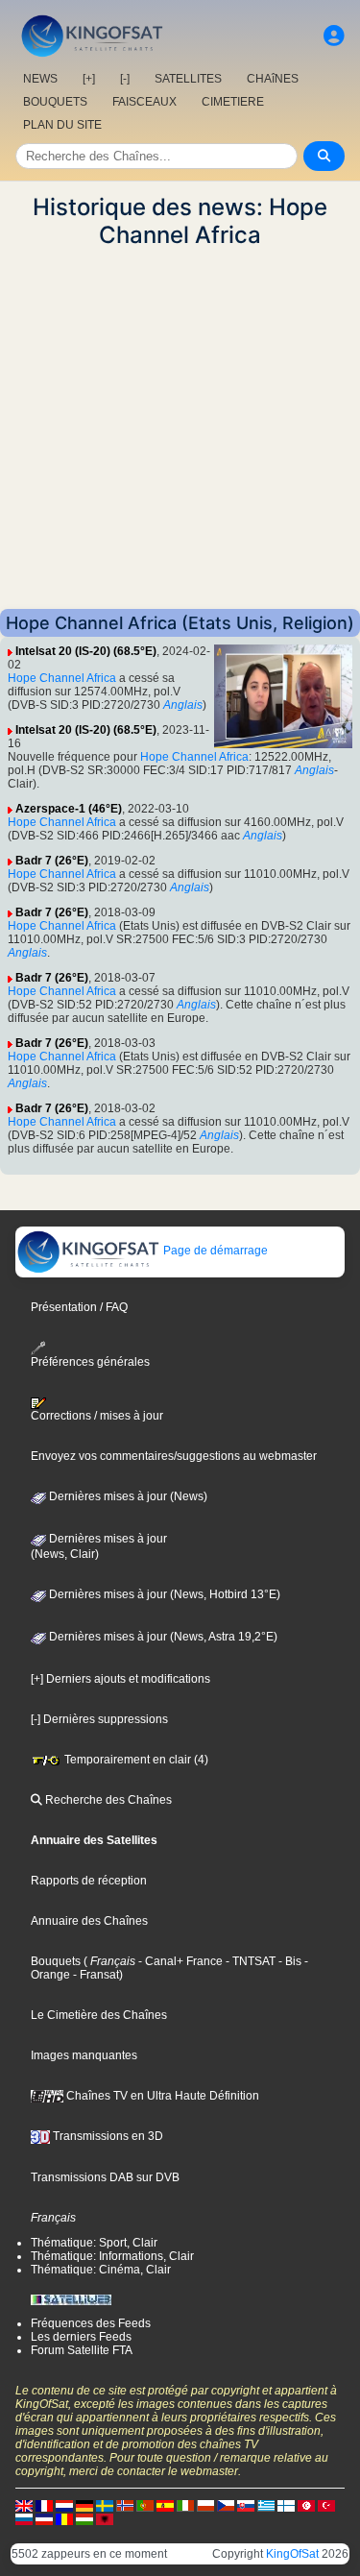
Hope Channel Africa (62, 678)
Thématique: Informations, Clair (112, 2256)
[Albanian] (105, 2518)
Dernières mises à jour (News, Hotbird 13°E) (163, 1594)
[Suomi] (286, 2505)
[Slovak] (246, 2505)
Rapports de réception (89, 1881)
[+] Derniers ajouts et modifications (120, 1679)
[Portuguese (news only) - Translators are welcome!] (145, 2505)
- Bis (288, 1961)
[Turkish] (326, 2505)
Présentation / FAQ (79, 1307)
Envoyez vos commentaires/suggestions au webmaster (174, 1456)
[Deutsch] (84, 2505)
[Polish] (205, 2505)
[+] (89, 79)
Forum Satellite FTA (82, 2350)
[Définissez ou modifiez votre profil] (334, 36)
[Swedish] (105, 2505)
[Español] (165, 2505)
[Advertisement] (180, 429)
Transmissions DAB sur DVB (105, 2177)
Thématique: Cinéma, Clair (101, 2270)
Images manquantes (84, 2055)
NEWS (40, 79)
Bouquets (56, 1961)
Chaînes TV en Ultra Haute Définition (161, 2096)
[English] (24, 2505)
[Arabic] (306, 2505)
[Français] (44, 2505)
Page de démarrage (214, 1251)
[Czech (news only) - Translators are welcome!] (226, 2505)
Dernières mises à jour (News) (127, 1496)
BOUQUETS (55, 102)
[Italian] (185, 2505)
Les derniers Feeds (81, 2337)
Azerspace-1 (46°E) (69, 809)
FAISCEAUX (144, 102)
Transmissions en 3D (107, 2136)
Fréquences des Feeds (91, 2323)
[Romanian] (64, 2518)
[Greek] (266, 2505)
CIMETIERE (233, 102)
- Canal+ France (179, 1961)
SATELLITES (188, 79)
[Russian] (24, 2518)
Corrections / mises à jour (97, 1416)
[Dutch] (64, 2505)
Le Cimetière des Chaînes (99, 2015)
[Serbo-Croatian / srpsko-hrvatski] (44, 2518)
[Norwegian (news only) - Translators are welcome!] (125, 2505)
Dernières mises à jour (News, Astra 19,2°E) (162, 1637)
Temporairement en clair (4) (135, 1760)
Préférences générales (90, 1362)
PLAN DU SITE (62, 125)
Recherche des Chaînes (107, 1800)
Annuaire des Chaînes (89, 1921)
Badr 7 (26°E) (52, 861)
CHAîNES (273, 79)
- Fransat (95, 1975)
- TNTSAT (249, 1961)
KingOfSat (292, 2554)
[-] (125, 79)
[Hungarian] (84, 2518)
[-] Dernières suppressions (99, 1719)
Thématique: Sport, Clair (94, 2243)
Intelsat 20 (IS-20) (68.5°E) (86, 651)
